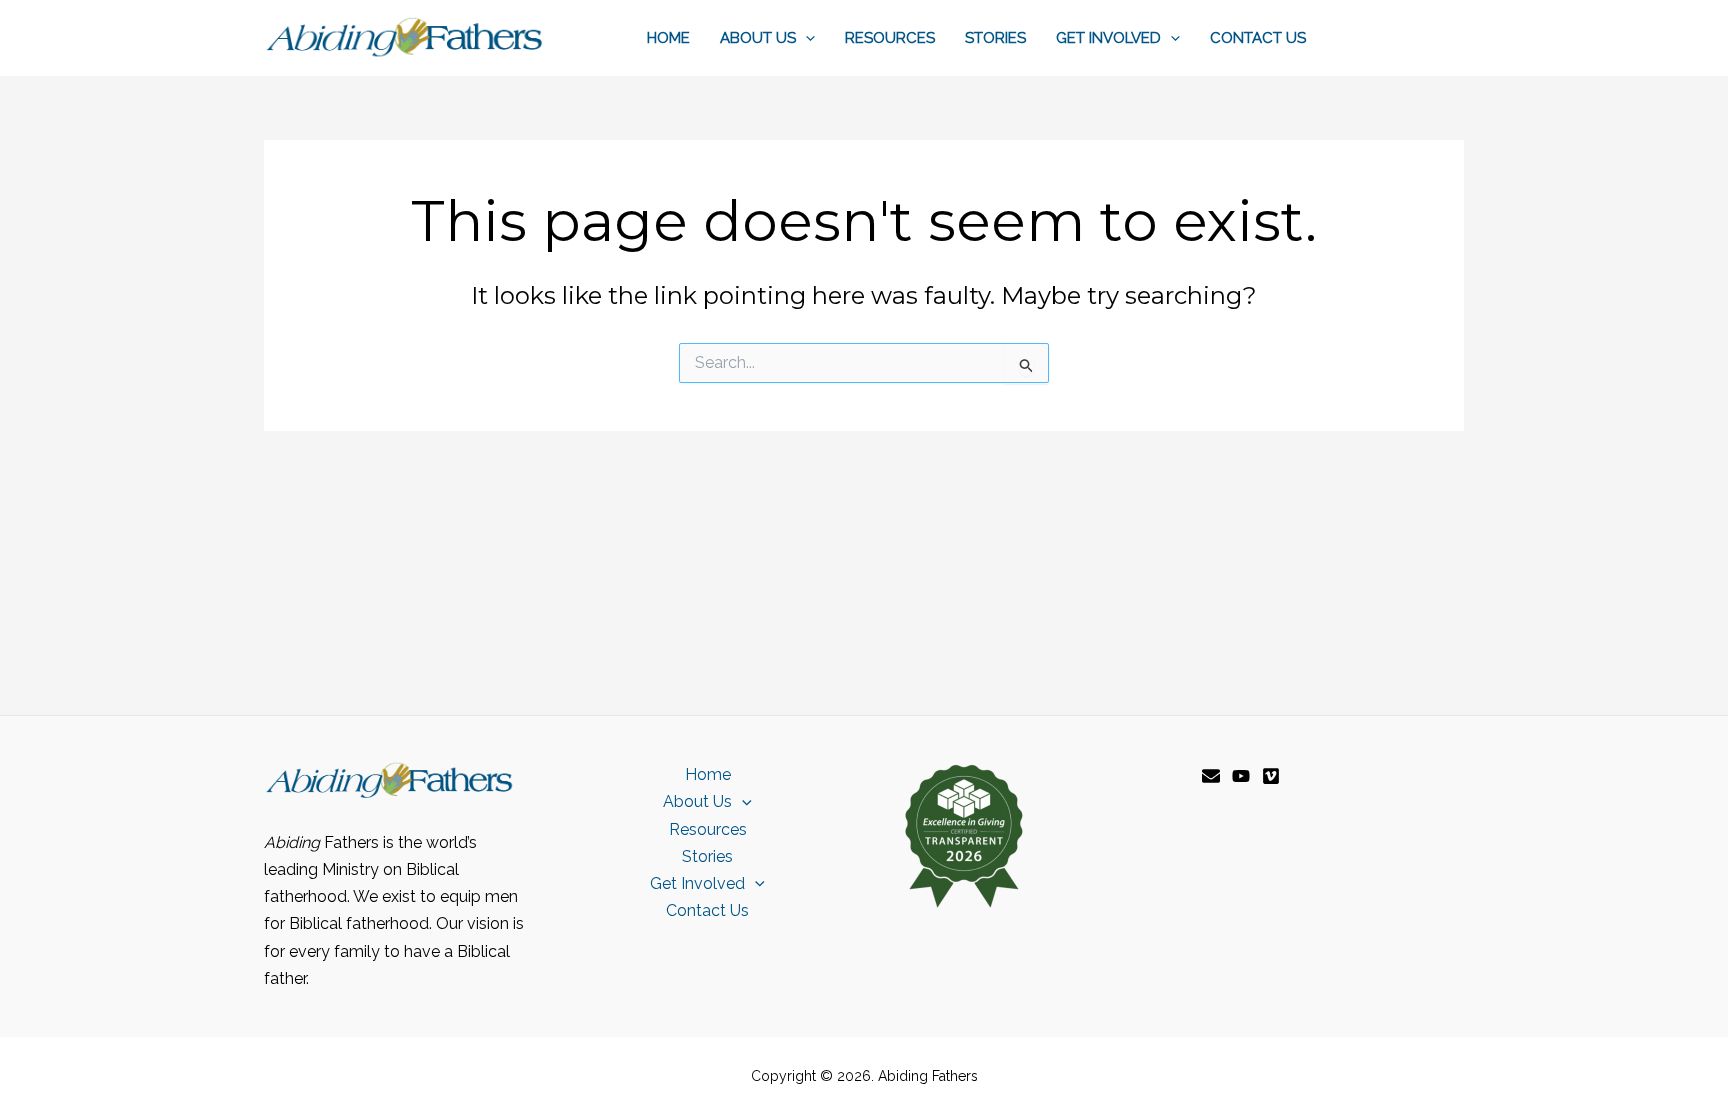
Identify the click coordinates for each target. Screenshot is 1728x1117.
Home (668, 38)
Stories (995, 38)
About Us (758, 38)
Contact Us (1258, 38)
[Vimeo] (1271, 776)
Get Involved (1108, 38)
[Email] (1211, 776)
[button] (805, 38)
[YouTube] (1241, 776)
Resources (890, 38)
